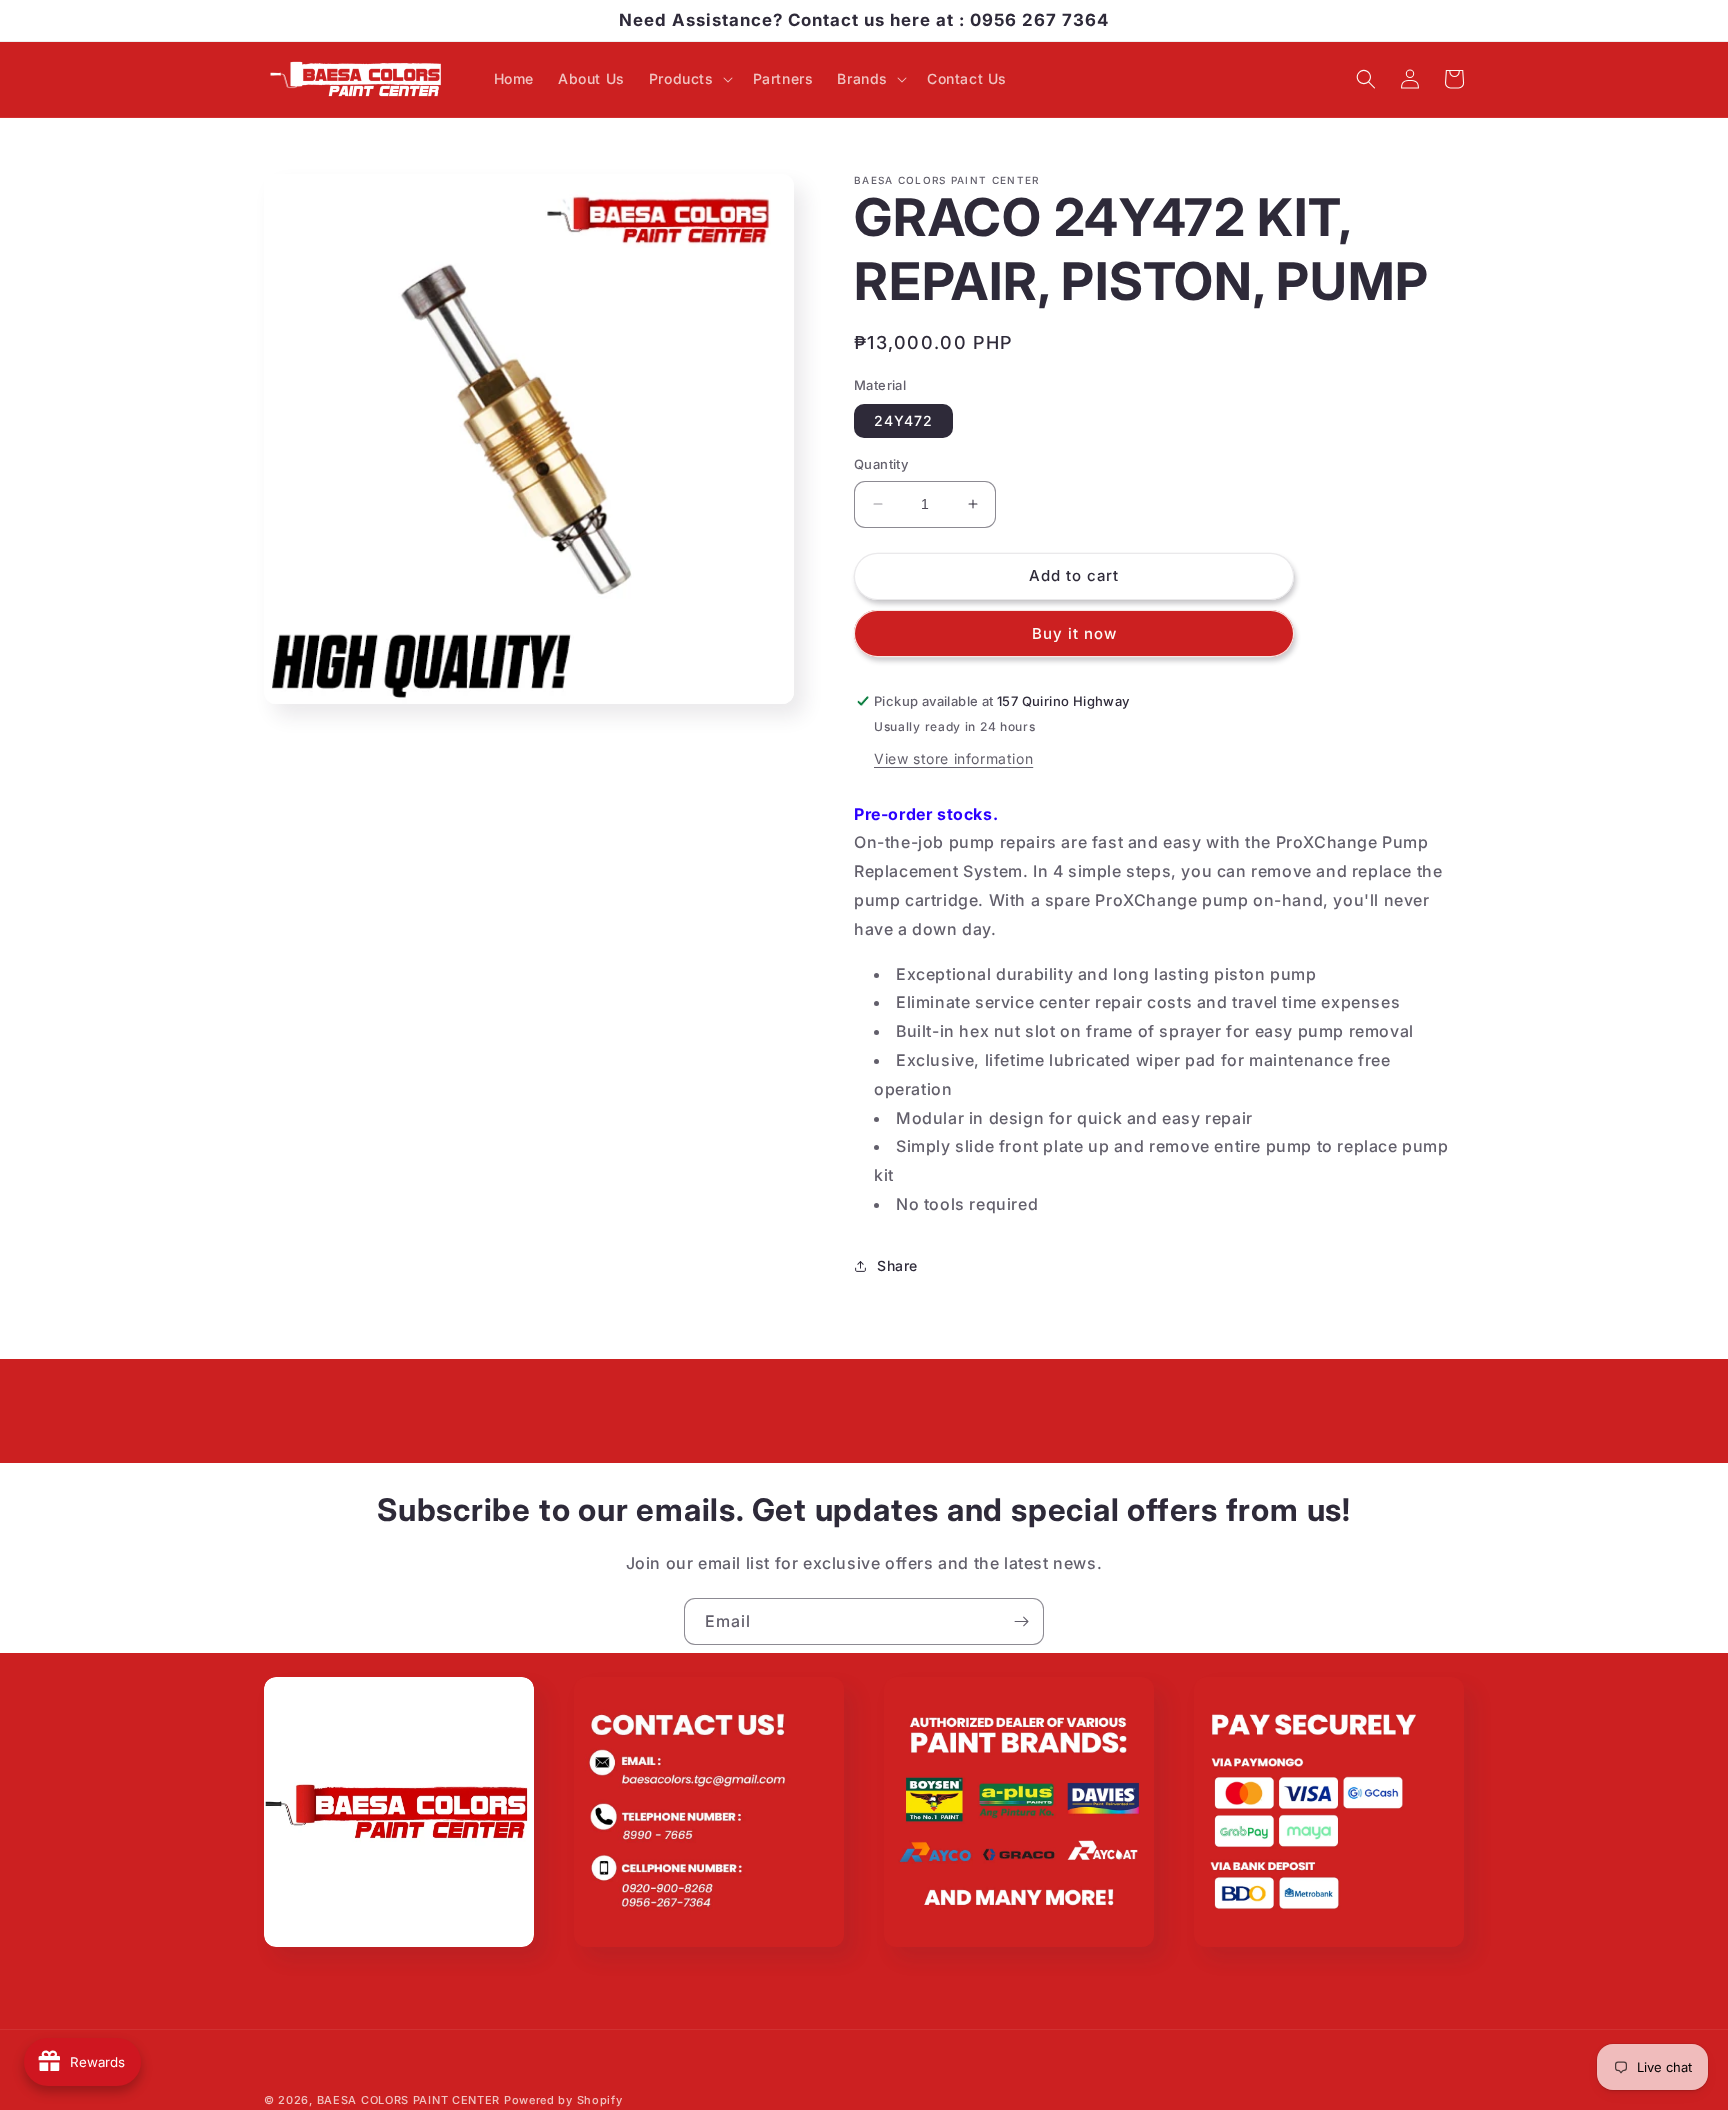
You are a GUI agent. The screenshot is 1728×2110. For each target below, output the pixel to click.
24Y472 (903, 420)
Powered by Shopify (563, 2100)
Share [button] (897, 1265)
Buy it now (1074, 633)
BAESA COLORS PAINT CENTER (409, 2100)
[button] (689, 79)
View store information (953, 758)
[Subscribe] (1021, 1621)
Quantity (881, 464)
